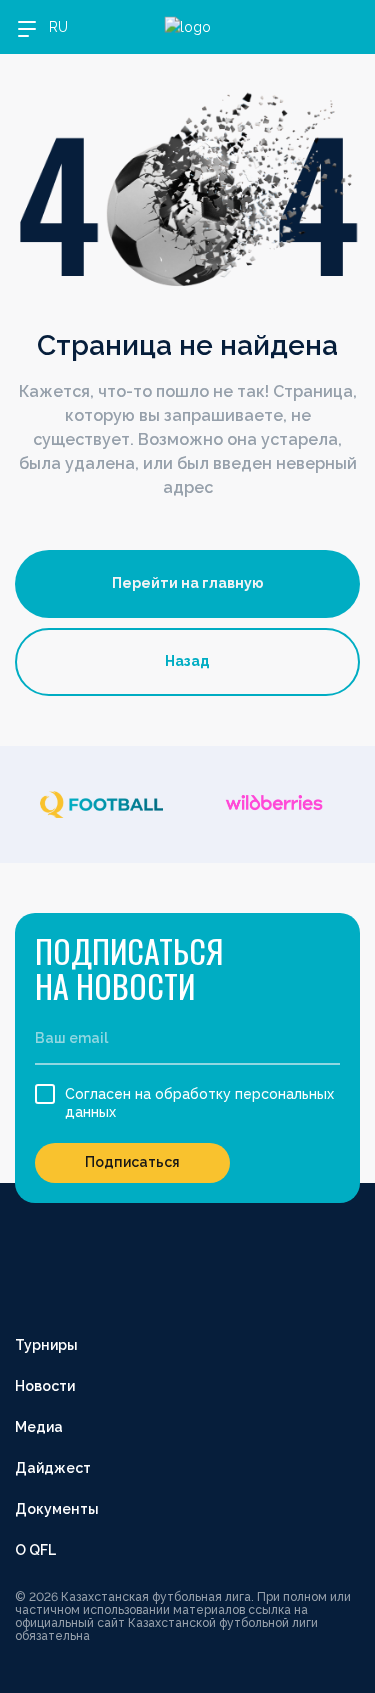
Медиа (39, 1427)
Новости (45, 1386)
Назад (187, 661)
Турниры (46, 1345)
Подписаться (132, 1162)
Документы (57, 1509)
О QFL (35, 1550)
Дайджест (53, 1468)
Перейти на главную (188, 583)
